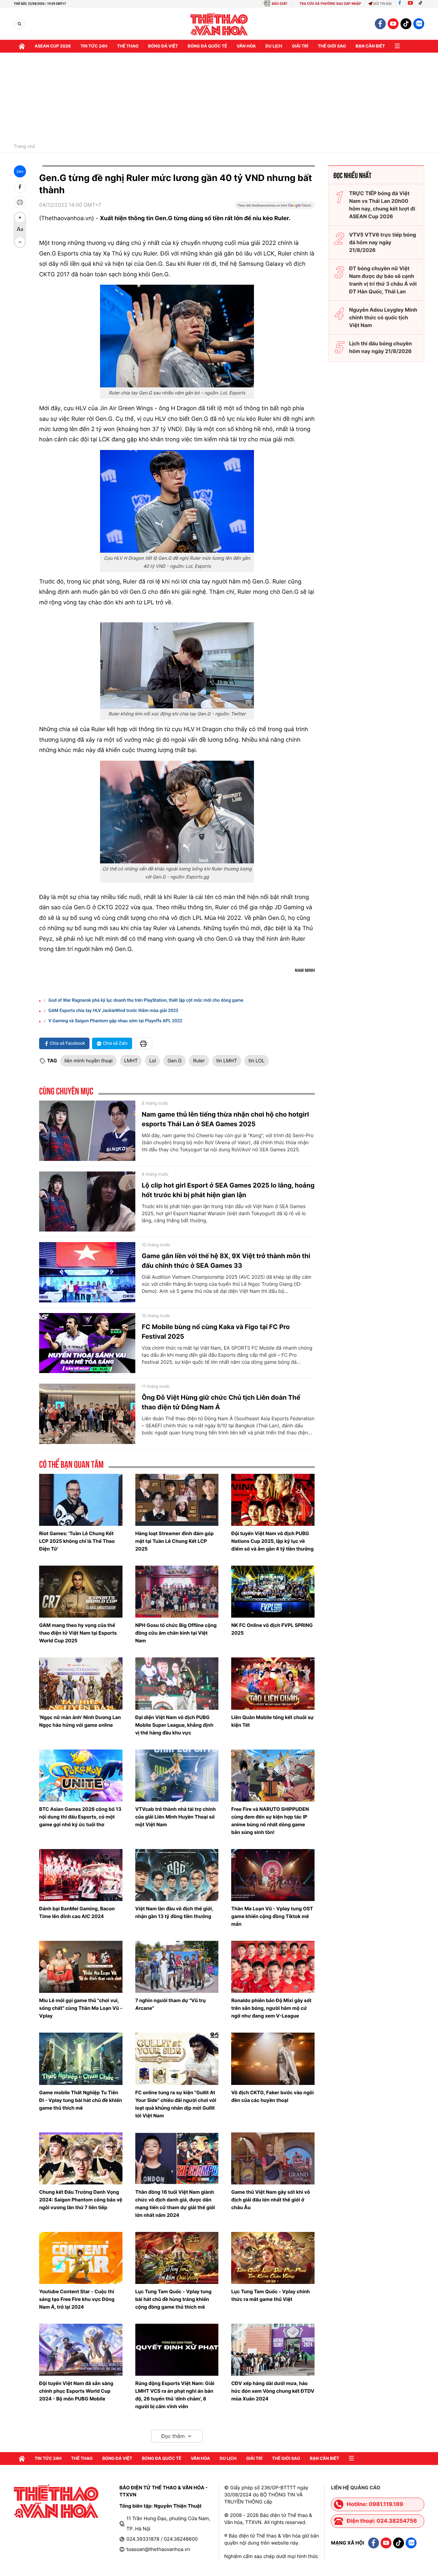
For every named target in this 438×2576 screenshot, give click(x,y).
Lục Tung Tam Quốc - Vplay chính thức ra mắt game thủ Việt (270, 2295)
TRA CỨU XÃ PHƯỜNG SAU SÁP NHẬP (330, 4)
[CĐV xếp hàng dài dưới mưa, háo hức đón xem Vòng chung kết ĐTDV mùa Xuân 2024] (273, 2350)
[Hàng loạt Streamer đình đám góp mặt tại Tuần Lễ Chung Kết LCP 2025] (177, 1500)
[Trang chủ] (22, 46)
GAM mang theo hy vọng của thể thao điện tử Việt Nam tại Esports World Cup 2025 (78, 1633)
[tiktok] (406, 24)
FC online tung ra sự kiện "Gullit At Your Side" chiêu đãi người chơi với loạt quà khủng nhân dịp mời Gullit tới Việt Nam (176, 2104)
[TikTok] (422, 4)
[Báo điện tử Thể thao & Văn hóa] (219, 24)
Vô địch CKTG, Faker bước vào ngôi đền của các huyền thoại (272, 2096)
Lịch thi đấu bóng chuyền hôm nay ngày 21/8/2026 (381, 347)
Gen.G (174, 1061)
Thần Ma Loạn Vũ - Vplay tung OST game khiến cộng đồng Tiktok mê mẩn (272, 1916)
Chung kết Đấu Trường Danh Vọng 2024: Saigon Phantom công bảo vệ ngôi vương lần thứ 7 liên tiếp (81, 2200)
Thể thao (128, 46)
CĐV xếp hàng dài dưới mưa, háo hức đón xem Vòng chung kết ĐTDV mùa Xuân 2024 (273, 2391)
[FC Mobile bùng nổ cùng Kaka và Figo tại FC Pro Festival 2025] (87, 1343)
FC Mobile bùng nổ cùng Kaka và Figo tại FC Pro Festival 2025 (216, 1332)
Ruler (199, 1061)
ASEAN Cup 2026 (53, 46)
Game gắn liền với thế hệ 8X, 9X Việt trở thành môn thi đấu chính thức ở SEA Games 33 (226, 1261)
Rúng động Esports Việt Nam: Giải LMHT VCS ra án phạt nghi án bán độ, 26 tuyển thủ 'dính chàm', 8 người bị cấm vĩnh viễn (175, 2395)
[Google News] (275, 207)
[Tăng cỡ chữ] (20, 218)
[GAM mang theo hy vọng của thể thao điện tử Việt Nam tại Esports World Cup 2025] (81, 1592)
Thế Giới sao (332, 46)
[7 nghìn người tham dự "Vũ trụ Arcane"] (177, 1967)
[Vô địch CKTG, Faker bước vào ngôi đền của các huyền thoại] (273, 2059)
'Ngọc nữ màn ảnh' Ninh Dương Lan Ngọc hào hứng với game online (80, 1721)
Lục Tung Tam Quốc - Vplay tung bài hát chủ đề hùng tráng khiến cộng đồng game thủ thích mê (173, 2299)
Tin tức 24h (94, 46)
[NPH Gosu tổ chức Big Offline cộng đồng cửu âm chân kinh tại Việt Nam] (177, 1592)
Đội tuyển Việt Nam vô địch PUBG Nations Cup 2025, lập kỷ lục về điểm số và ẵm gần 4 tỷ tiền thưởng (272, 1541)
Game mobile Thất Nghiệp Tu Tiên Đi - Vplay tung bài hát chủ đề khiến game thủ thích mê (80, 2100)
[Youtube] (410, 4)
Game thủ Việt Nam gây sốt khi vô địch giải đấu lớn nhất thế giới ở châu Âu (270, 2200)
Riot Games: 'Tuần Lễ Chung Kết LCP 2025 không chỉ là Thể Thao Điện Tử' (77, 1541)
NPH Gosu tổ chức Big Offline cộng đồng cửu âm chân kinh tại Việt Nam (176, 1633)
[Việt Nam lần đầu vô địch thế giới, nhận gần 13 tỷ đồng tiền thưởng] (177, 1875)
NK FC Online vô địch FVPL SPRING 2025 (272, 1629)
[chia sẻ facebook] (20, 187)
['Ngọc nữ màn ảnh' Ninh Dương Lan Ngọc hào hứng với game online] (81, 1683)
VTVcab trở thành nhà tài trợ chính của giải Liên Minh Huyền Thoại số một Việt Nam (176, 1817)
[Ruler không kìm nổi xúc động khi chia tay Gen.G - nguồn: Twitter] (177, 665)
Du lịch (274, 46)
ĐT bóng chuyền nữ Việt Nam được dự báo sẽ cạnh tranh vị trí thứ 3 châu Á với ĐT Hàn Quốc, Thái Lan (383, 280)
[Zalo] (419, 24)
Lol (152, 1061)
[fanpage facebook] (380, 24)
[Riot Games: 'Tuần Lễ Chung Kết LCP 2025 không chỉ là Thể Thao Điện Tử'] (81, 1500)
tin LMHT (227, 1061)
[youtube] (393, 24)
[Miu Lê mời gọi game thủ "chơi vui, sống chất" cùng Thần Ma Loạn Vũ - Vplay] (81, 1967)
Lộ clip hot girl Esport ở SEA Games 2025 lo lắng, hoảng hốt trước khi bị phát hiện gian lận (228, 1190)
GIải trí (300, 46)
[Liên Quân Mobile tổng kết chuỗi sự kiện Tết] (273, 1683)
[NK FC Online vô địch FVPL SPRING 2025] (273, 1592)
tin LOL (257, 1061)
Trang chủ (24, 147)
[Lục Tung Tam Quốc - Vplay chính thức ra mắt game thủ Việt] (273, 2258)
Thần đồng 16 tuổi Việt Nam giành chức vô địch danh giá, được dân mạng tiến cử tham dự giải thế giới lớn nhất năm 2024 (175, 2204)
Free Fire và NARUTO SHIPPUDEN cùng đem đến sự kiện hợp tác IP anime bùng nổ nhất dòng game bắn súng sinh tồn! (270, 1821)
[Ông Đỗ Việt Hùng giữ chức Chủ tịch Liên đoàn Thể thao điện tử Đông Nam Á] (87, 1414)
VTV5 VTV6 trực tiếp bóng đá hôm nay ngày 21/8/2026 (383, 242)
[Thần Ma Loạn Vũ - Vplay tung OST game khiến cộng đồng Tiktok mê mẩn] (273, 1875)
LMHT (131, 1061)
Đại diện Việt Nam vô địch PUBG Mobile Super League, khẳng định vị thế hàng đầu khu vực (174, 1725)
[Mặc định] (20, 230)
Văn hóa (246, 46)
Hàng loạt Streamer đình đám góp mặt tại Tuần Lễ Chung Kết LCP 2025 (175, 1541)
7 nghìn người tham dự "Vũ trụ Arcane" (171, 2004)
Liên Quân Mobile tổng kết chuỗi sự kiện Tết (272, 1721)
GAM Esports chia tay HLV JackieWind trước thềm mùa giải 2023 (113, 1011)
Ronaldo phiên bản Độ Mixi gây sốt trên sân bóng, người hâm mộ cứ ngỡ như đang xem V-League (271, 2008)
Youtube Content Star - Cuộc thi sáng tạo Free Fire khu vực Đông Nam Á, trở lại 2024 (77, 2299)
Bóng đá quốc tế (207, 46)
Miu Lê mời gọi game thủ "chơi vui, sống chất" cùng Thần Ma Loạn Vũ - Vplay (81, 2008)
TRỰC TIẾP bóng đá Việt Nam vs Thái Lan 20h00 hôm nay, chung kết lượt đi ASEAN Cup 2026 (382, 205)
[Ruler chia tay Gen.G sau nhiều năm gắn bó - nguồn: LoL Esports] (177, 336)
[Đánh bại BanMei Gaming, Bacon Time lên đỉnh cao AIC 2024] (81, 1875)
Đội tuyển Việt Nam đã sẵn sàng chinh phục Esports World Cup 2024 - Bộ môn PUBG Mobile (76, 2391)
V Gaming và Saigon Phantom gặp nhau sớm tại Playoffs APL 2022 (115, 1021)
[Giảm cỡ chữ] (20, 242)
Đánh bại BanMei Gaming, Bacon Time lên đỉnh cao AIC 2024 (77, 1912)
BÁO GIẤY (279, 4)
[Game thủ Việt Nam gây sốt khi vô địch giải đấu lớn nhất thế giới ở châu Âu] (273, 2158)
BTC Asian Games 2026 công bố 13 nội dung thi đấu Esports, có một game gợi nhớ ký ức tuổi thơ (80, 1817)
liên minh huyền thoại (88, 1061)
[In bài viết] (20, 202)
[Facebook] (400, 4)
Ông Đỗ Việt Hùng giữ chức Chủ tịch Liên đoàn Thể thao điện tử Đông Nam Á (221, 1402)
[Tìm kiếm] (19, 24)
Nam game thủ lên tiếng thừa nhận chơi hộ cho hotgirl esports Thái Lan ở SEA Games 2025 (225, 1119)
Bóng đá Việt (163, 46)
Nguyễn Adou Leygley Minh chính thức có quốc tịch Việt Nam (383, 317)
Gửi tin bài (383, 4)
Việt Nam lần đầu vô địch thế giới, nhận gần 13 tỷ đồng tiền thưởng (174, 1912)
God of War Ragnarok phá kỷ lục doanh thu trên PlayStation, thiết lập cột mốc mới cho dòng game (146, 1000)
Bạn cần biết (370, 46)
